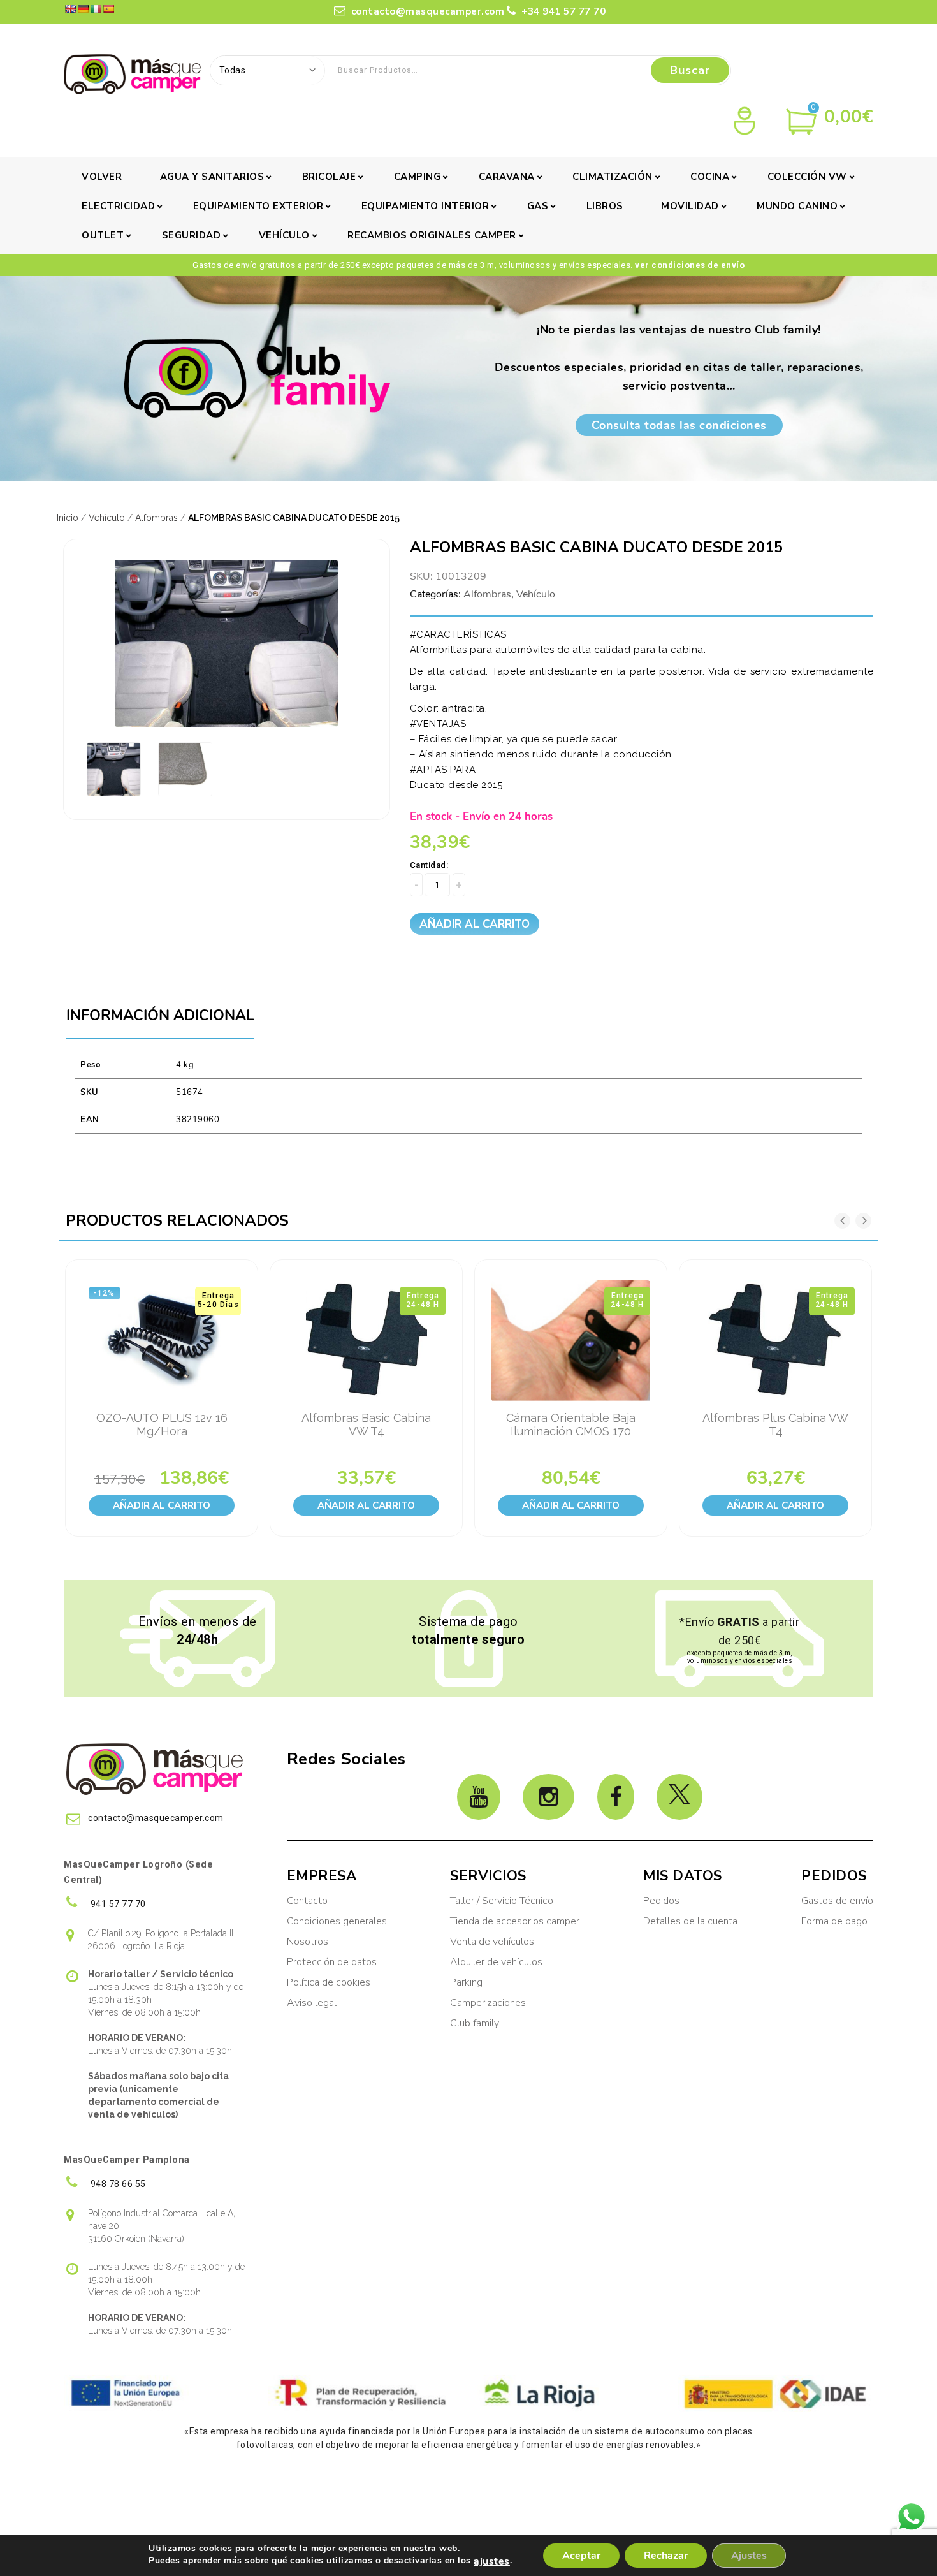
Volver (102, 177)
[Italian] (96, 9)
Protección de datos (332, 1962)
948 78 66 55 (117, 2184)
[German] (83, 9)
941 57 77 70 (117, 1904)
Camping (418, 177)
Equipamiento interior (425, 206)
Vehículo (284, 235)
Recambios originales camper (432, 235)
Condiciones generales (337, 1921)
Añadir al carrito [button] (162, 1505)
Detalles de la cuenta (690, 1921)
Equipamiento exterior (258, 206)
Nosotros (308, 1942)
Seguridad (192, 235)
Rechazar (666, 2556)
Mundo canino (797, 206)
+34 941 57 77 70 (562, 11)
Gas (538, 206)
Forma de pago (834, 1921)
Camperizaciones (488, 2003)
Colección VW (807, 177)
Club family (475, 2023)
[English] (70, 9)
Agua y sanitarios (212, 177)
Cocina (710, 177)
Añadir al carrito (475, 924)
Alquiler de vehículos (496, 1962)
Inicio (68, 518)
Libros (605, 206)
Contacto (307, 1901)
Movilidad (690, 206)
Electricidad (118, 206)
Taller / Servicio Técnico (502, 1901)
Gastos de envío (837, 1901)
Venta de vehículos (492, 1942)
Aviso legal (312, 2003)
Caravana (507, 177)
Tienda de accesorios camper (515, 1921)
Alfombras (156, 518)
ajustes (492, 2561)
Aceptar (581, 2556)
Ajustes (749, 2556)
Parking (468, 1982)
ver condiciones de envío (690, 265)
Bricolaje (329, 177)
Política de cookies (329, 1982)
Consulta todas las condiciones (679, 425)
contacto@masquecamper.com (426, 11)
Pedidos (661, 1901)
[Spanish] (108, 9)
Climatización (613, 177)
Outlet (103, 235)
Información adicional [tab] (160, 1015)
